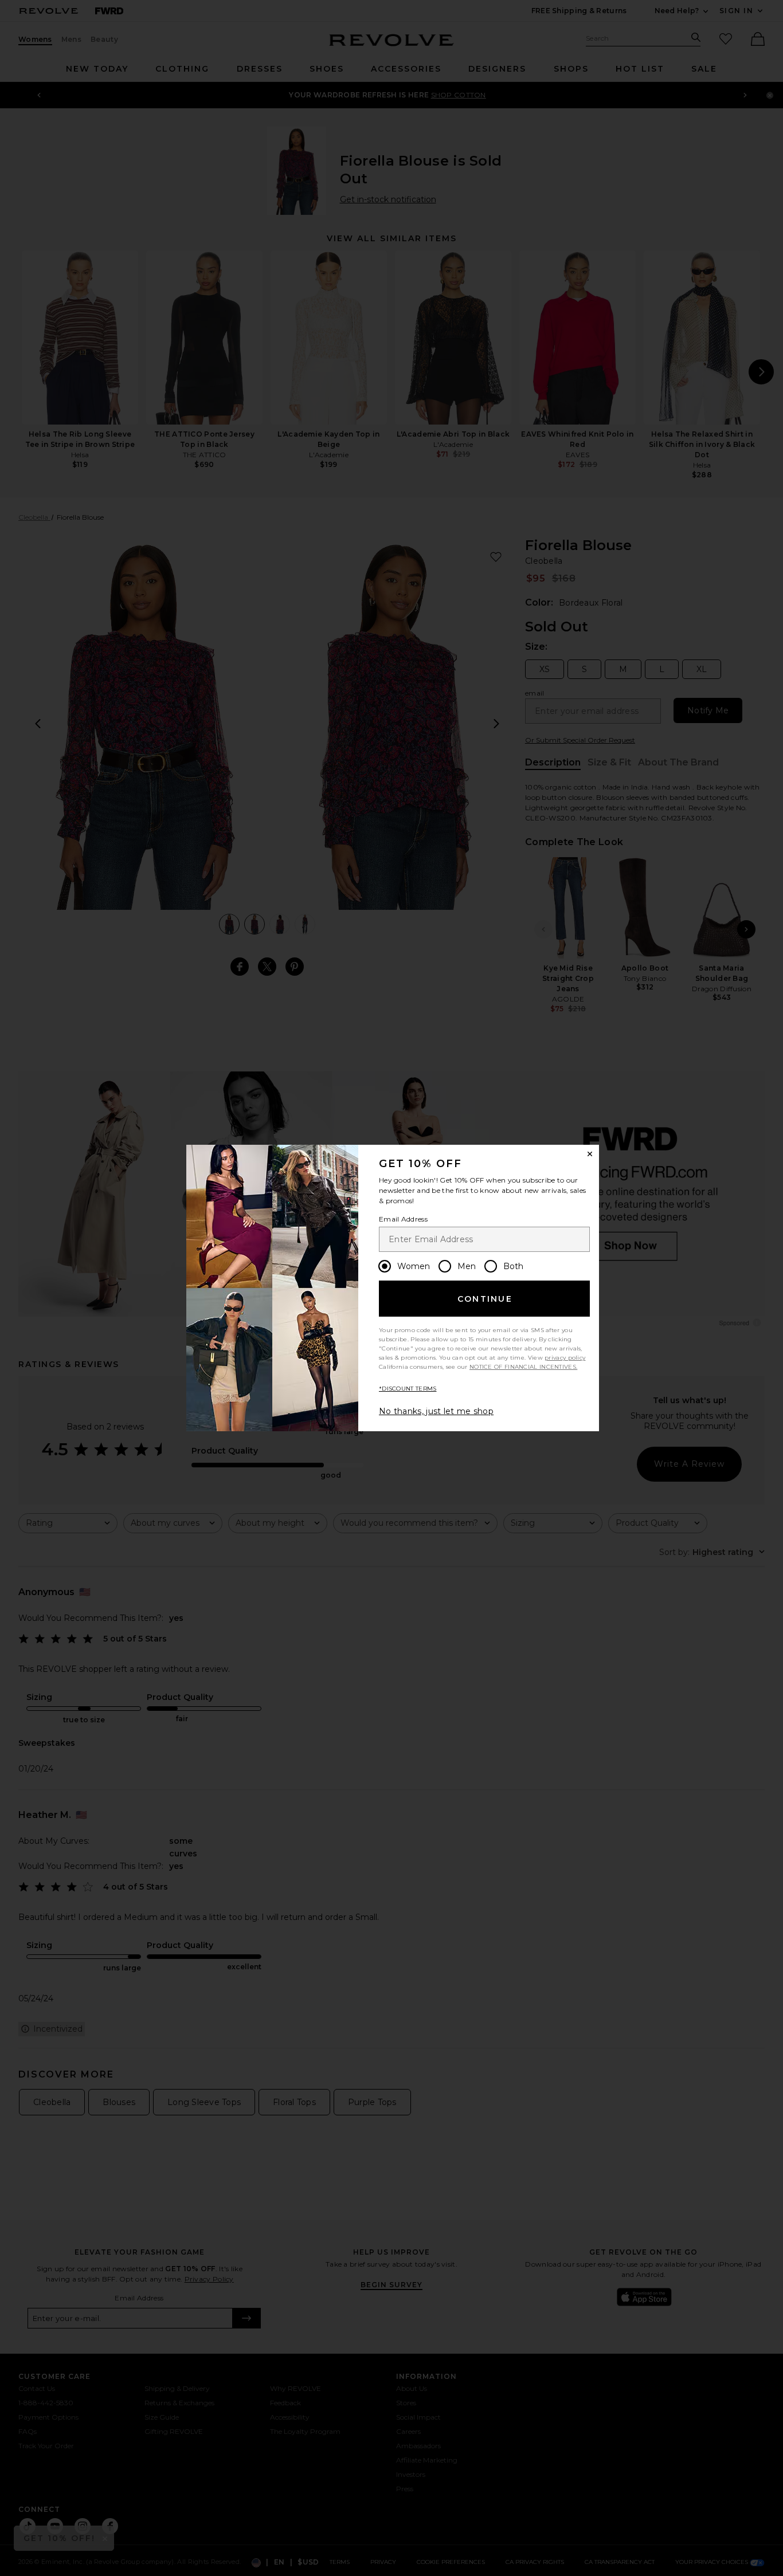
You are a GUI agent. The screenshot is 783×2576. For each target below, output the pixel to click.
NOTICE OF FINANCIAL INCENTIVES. (523, 1367)
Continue (485, 1299)
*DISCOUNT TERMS (408, 1389)
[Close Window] (590, 1154)
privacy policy (565, 1358)
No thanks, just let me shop (436, 1411)
